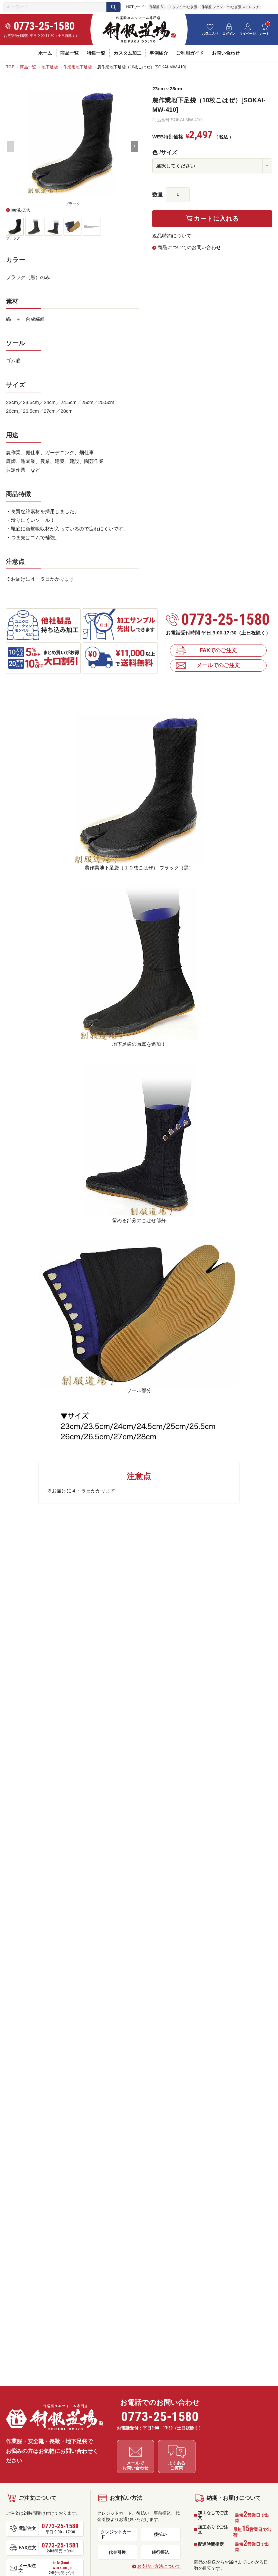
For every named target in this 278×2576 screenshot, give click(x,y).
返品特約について (172, 236)
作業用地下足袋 (78, 67)
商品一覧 (69, 53)
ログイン (229, 34)
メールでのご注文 (218, 665)
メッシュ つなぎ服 (183, 7)
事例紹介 (159, 53)
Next (135, 146)
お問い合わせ (226, 53)
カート (264, 34)
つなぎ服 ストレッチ (243, 7)
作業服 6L (157, 7)
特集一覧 (96, 53)
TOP (10, 67)
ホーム (45, 53)
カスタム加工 (128, 53)
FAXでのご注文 (218, 650)
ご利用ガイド (190, 53)
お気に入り (210, 34)
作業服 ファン (212, 7)
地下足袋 (50, 67)
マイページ (248, 34)
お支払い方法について (159, 2566)
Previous (10, 146)
